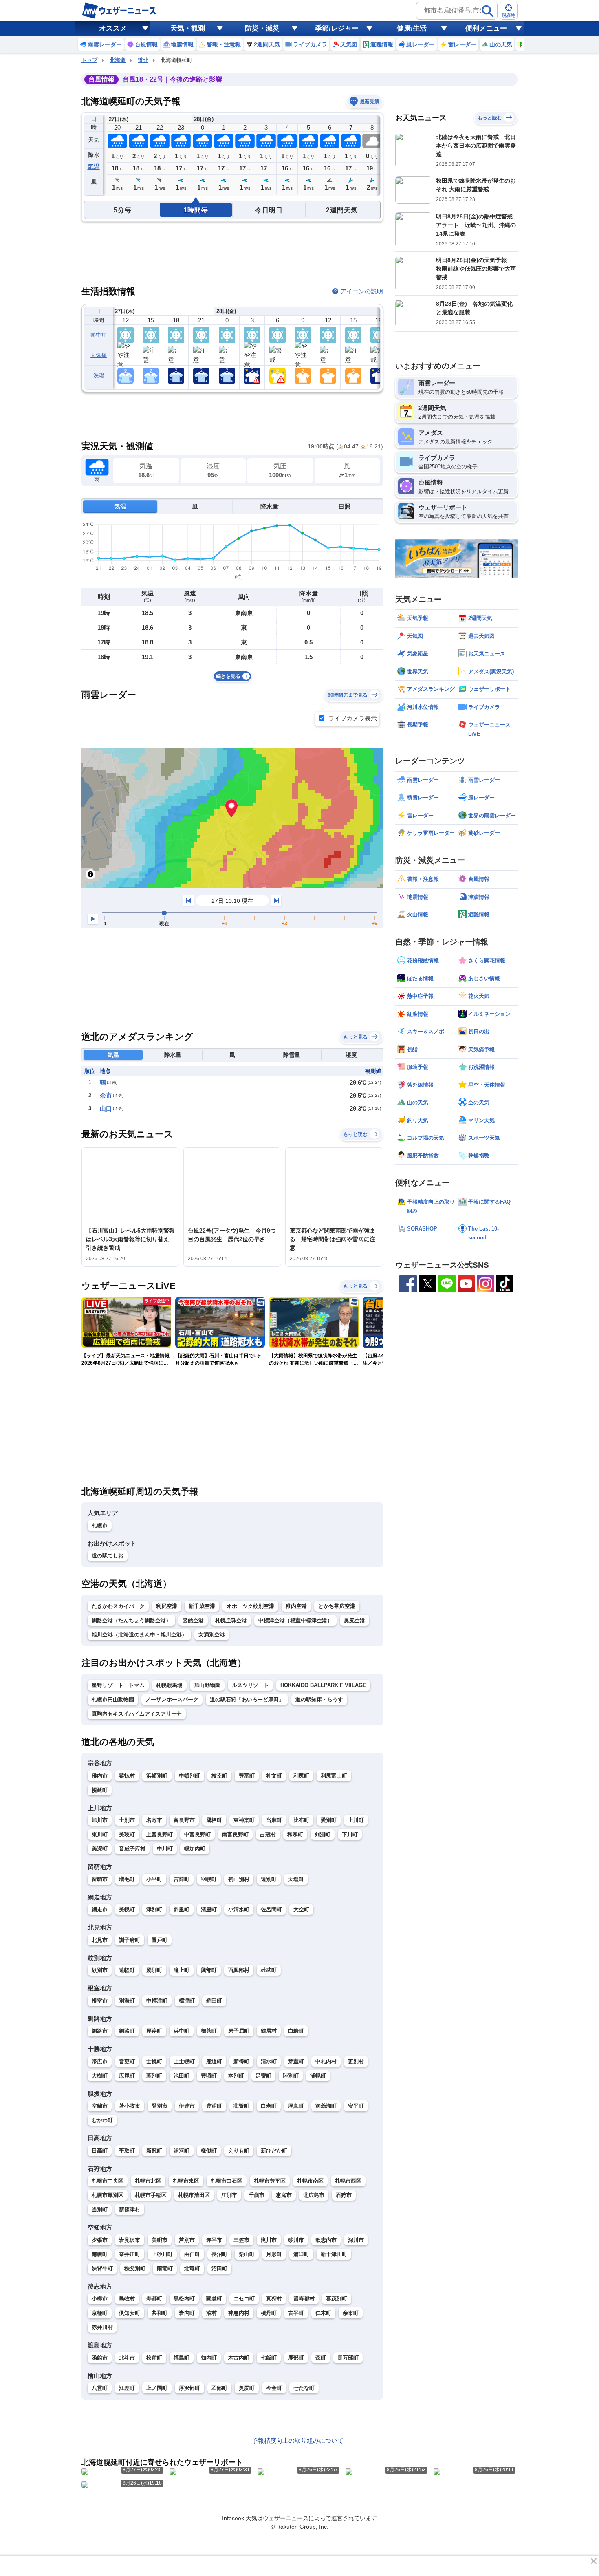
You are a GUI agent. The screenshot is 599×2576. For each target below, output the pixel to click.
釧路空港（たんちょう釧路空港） (131, 1620)
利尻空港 (167, 1606)
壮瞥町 (241, 2106)
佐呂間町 (271, 1909)
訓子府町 (130, 1940)
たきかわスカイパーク (118, 1606)
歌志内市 (326, 2240)
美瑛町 (127, 1834)
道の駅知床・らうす (319, 1699)
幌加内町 (195, 1849)
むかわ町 (102, 2120)
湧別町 (154, 1970)
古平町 (296, 2313)
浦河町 (182, 2151)
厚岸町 (154, 2031)
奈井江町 (130, 2254)
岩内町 (187, 2313)
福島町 (182, 2358)
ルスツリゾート (250, 1685)
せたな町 (304, 2388)
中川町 (165, 1849)
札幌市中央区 (108, 2181)
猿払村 (127, 1776)
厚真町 (296, 2106)
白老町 (269, 2106)
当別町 (100, 2209)
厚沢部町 (189, 2388)
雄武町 (269, 1970)
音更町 (127, 2061)
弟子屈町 (239, 2031)
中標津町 (157, 2001)
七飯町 (269, 2358)
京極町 (100, 2313)
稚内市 (100, 1776)
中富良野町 (197, 1834)
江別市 (229, 2195)
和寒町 (295, 1834)
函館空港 (193, 1620)
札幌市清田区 (194, 2195)
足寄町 (263, 2076)
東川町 (100, 1834)
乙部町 (219, 2388)
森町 (321, 2358)
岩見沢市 (130, 2240)
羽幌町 (209, 1879)
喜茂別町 (337, 2299)
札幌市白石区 (227, 2181)
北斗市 (127, 2358)
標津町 (187, 2001)
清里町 (209, 1909)
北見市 (100, 1940)
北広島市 (314, 2195)
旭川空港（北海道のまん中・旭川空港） (139, 1635)
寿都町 (154, 2299)
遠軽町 (127, 1970)
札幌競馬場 (169, 1685)
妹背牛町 (102, 2268)
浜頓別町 (157, 1776)
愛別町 (329, 1820)
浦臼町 (301, 2254)
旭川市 (100, 1820)
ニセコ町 (244, 2299)
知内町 (209, 2358)
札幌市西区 (348, 2181)
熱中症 (99, 335)
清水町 (269, 2061)
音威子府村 (132, 1849)
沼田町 (219, 2268)
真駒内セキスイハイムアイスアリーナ (137, 1714)
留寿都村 (304, 2299)
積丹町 (269, 2313)
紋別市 (100, 1970)
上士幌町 (184, 2061)
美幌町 (127, 1909)
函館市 (100, 2358)
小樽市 (100, 2299)
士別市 (127, 1820)
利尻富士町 (334, 1776)
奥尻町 (247, 2388)
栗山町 (247, 2254)
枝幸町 (219, 1776)
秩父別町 (135, 2268)
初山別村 (239, 1879)
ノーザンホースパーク (172, 1699)
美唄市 (160, 2240)
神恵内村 (239, 2313)
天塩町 (296, 1879)
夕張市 (100, 2240)
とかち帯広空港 (337, 1606)
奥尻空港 (355, 1620)
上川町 (356, 1820)
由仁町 (192, 2254)
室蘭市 (100, 2106)
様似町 (209, 2151)
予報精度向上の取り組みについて (298, 2440)
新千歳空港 (202, 1606)
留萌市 (100, 1879)
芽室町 (296, 2061)
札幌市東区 (186, 2181)
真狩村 (274, 2299)
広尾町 (127, 2076)
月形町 (274, 2254)
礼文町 (274, 1776)
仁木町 (323, 2313)
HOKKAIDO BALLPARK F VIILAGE (323, 1685)
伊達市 (187, 2106)
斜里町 (182, 1909)
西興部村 (239, 1970)
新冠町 (154, 2151)
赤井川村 (102, 2327)
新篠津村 (130, 2209)
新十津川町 (334, 2254)
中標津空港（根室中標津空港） (295, 1620)
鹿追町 (214, 2061)
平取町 (127, 2151)
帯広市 (100, 2061)
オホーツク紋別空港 (250, 1606)
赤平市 (214, 2240)
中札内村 (326, 2061)
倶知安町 (130, 2313)
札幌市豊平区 (270, 2181)
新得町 (241, 2061)
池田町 (182, 2076)
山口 (106, 1108)
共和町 (160, 2313)
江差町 (127, 2388)
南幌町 (100, 2254)
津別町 (154, 1909)
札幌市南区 (310, 2181)
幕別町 (154, 2076)
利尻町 (301, 1776)
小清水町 (239, 1909)
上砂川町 (162, 2254)
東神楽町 (244, 1820)
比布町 (301, 1820)
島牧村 (127, 2299)
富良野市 (184, 1820)
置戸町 (160, 1940)
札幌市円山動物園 (113, 1699)
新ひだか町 (274, 2151)
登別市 (160, 2106)
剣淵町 (323, 1834)
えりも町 (239, 2151)
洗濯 (99, 376)
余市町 (351, 2313)
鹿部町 (296, 2358)
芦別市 (187, 2240)
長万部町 (348, 2358)
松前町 (154, 2358)
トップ (89, 60)
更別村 (356, 2061)
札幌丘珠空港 (231, 1620)
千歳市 (257, 2195)
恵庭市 (284, 2195)
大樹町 (100, 2076)
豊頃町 (209, 2076)
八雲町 (100, 2388)
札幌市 (100, 1525)
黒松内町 (184, 2299)
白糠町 (296, 2031)
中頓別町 (189, 1776)
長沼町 (219, 2254)
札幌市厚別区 (108, 2195)
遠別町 (269, 1879)
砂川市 (296, 2240)
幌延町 (100, 1790)
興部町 (209, 1970)
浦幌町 (318, 2076)
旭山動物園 (207, 1685)
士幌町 (154, 2061)
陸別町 (291, 2076)
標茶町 (209, 2031)
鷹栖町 (214, 1820)
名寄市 (154, 1820)
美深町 (100, 1849)
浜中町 (182, 2031)
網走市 (100, 1909)
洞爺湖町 (326, 2106)
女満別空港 (212, 1635)
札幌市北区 (148, 2181)
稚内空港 (296, 1606)
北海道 (118, 60)
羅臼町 (214, 2001)
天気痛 (99, 355)
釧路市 (100, 2031)
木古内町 (239, 2358)
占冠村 (268, 1834)
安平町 (356, 2106)
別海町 (127, 2001)
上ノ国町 (157, 2388)
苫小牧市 (130, 2106)
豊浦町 (214, 2106)
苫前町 (182, 1879)
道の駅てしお (108, 1556)
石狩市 (344, 2195)
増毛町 (127, 1879)
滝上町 (182, 1970)
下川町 (350, 1834)
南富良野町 (235, 1834)
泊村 (211, 2313)
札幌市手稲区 (151, 2195)
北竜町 (192, 2268)
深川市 (356, 2240)
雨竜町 (165, 2268)
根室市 (100, 2001)
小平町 (154, 1879)
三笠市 (241, 2240)
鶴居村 (269, 2031)
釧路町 (127, 2031)
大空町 (301, 1909)
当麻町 (274, 1820)
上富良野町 (160, 1834)
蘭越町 (214, 2299)
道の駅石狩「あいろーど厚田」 (247, 1699)
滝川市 (269, 2240)
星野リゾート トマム (118, 1685)
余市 (106, 1095)
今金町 (274, 2388)
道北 (143, 60)
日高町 (100, 2151)
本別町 (236, 2076)
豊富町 (247, 1776)
